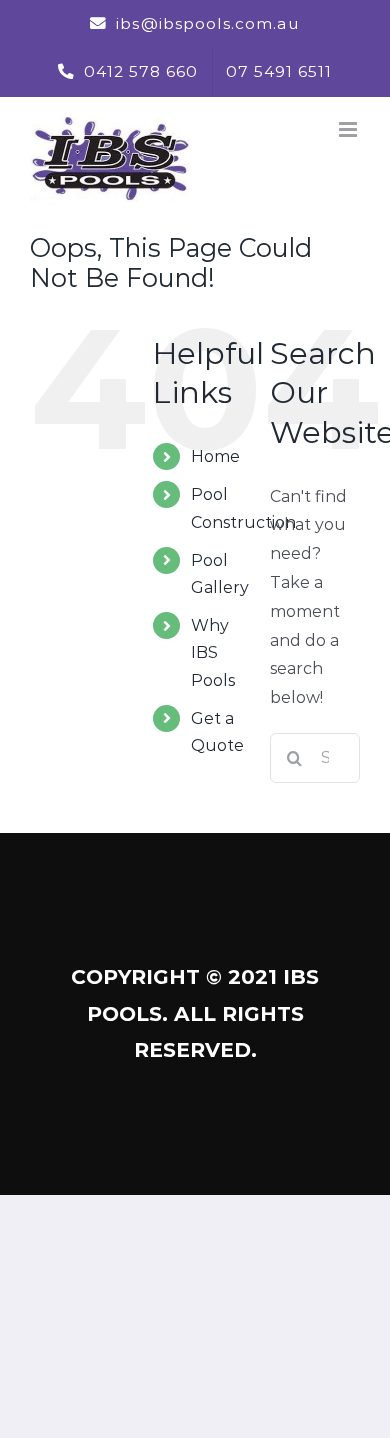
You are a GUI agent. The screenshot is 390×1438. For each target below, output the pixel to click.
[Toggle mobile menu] (349, 129)
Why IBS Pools (213, 652)
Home (215, 456)
